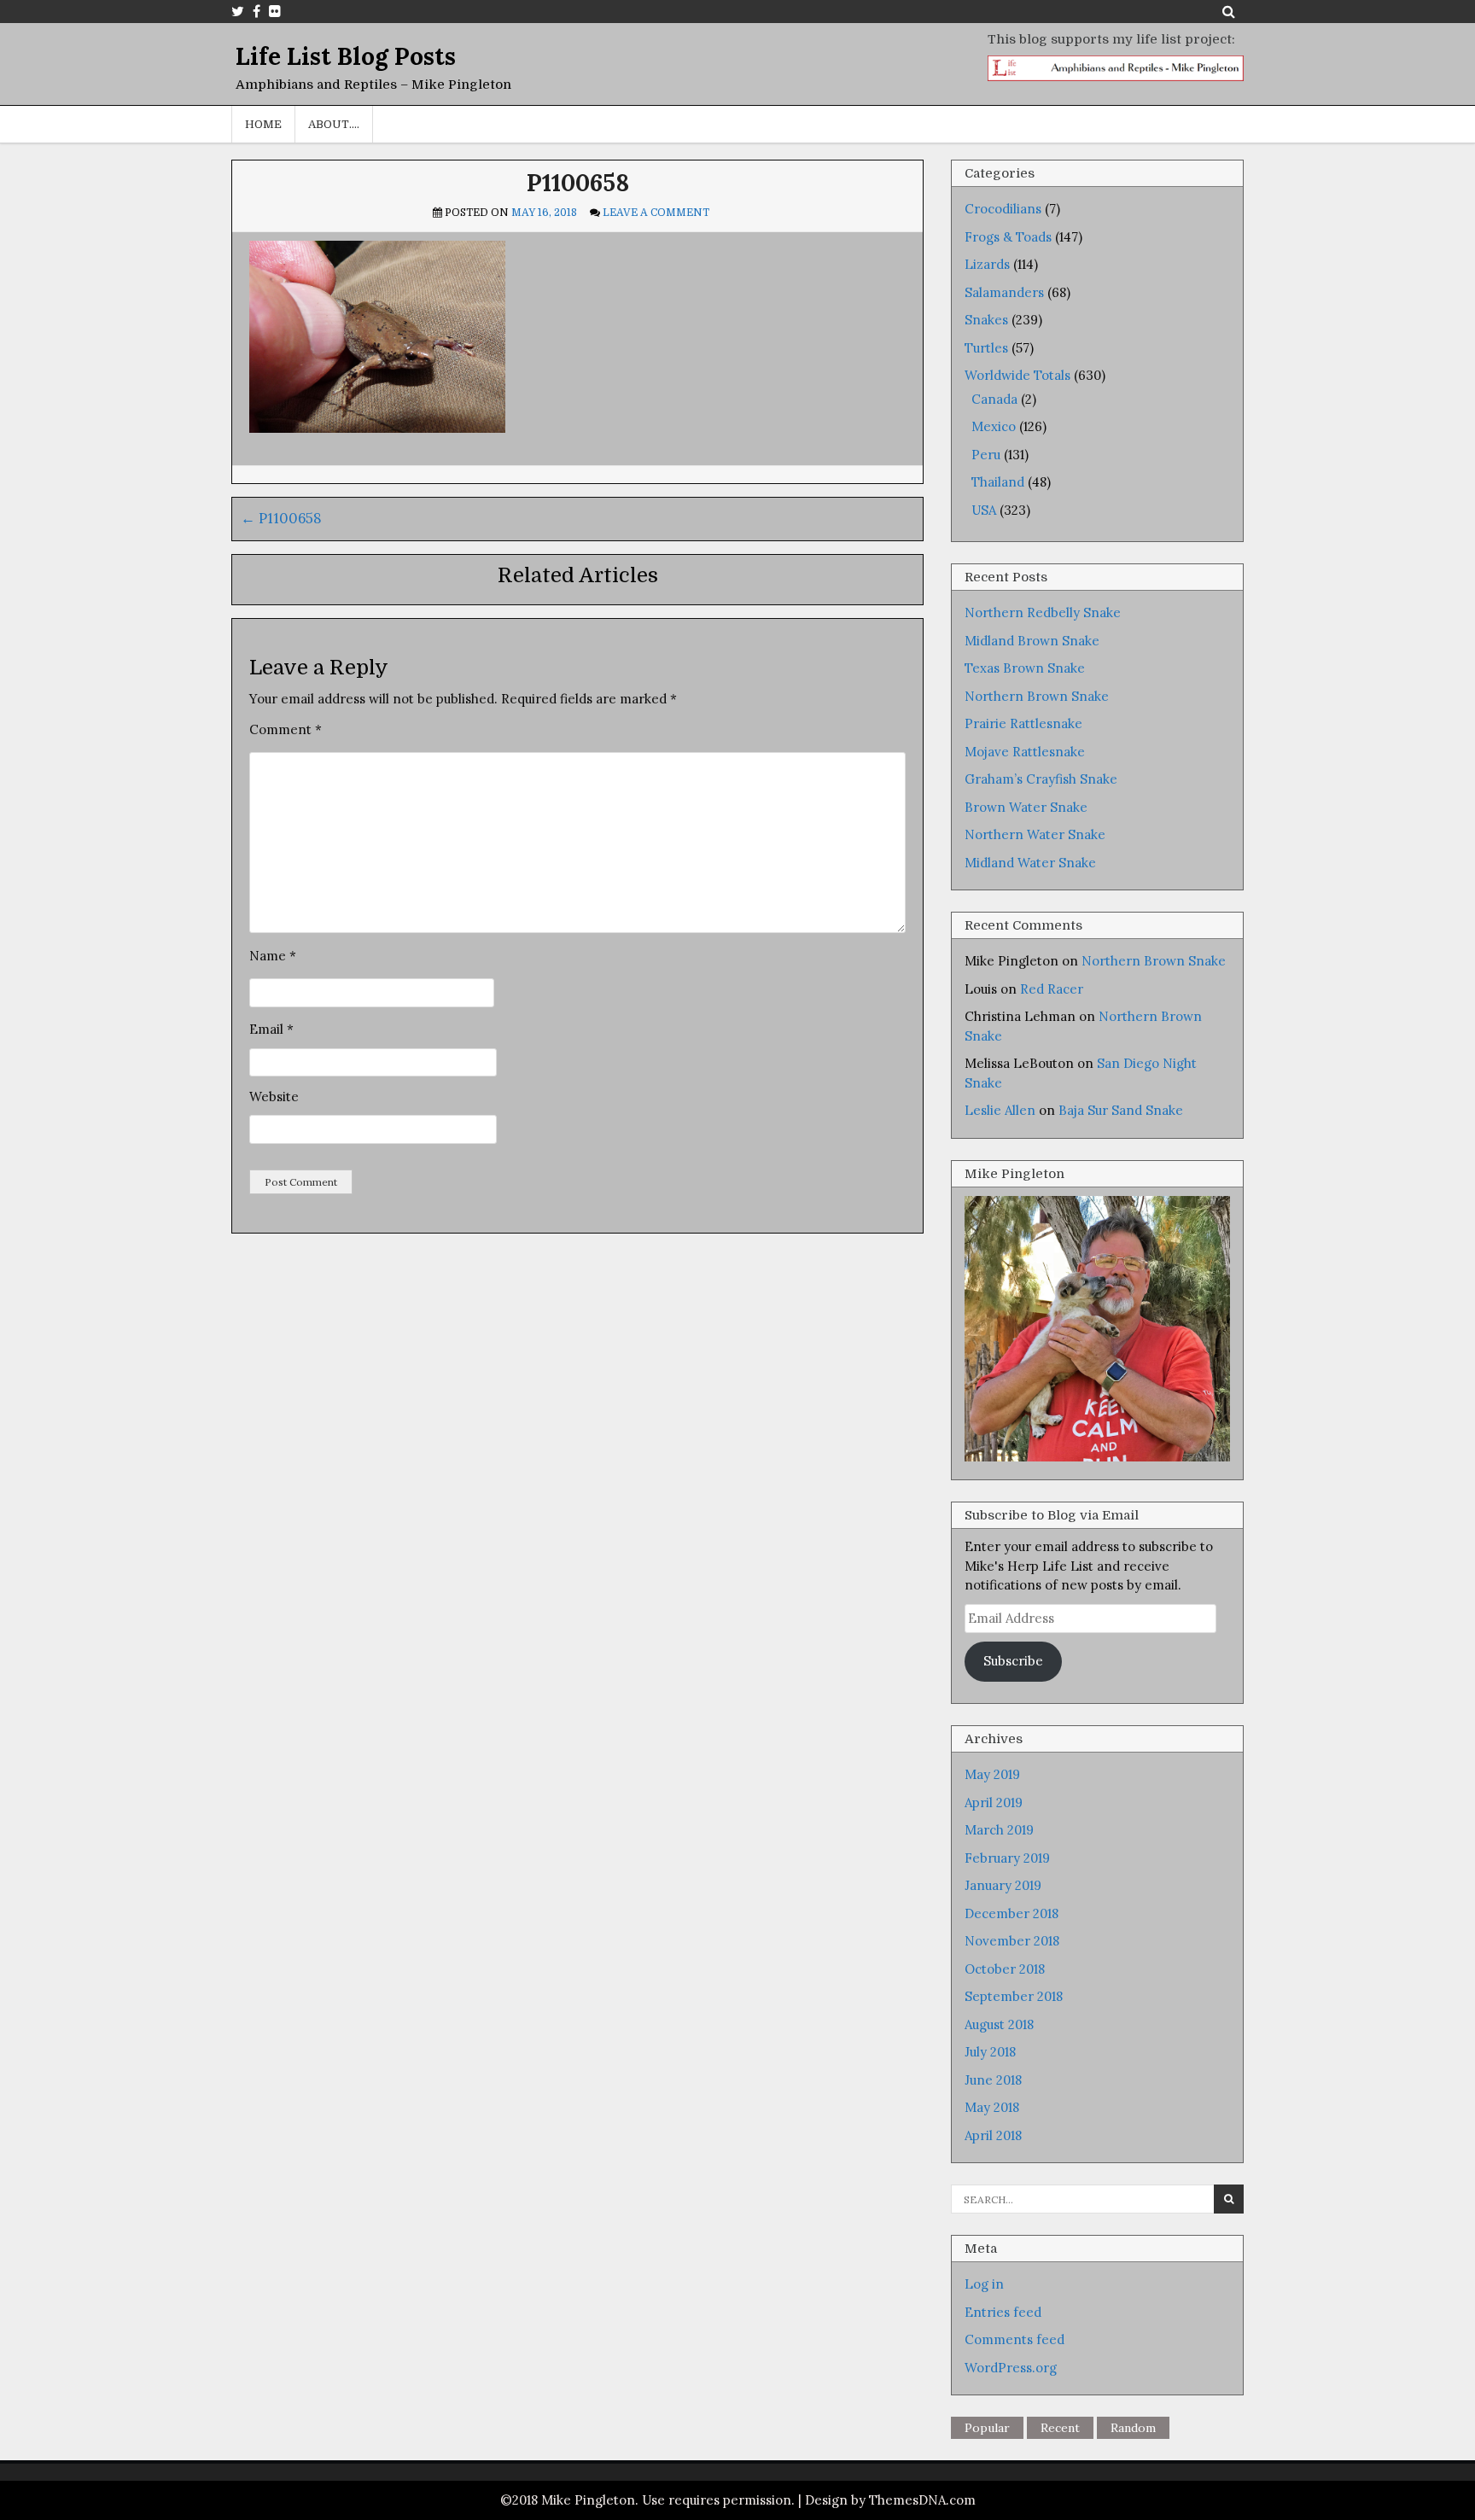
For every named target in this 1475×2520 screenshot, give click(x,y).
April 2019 (994, 1802)
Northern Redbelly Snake (1043, 612)
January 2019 (1003, 1885)
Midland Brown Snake (1032, 641)
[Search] (1229, 11)
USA (984, 510)
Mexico (994, 426)
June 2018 (993, 2080)
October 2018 (1005, 1969)
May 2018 (992, 2107)
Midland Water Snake (1030, 863)
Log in (984, 2284)
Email (271, 1029)
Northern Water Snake (1035, 834)
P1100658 (578, 183)
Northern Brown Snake (1037, 696)
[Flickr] (275, 11)
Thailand (998, 482)
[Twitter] (238, 11)
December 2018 (1012, 1913)
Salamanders (1004, 292)
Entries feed (1003, 2312)
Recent (1060, 2428)
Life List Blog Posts (346, 56)
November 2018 (1012, 1941)
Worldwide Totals (1017, 375)
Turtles (986, 348)
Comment (286, 729)
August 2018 (999, 2024)
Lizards (987, 264)
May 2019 (992, 1774)
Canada (994, 399)
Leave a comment (656, 213)
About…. (334, 124)
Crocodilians (1003, 209)
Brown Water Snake (1026, 807)
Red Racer (1052, 989)
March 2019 (999, 1830)
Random (1133, 2428)
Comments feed (1014, 2339)
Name (273, 956)
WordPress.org (1011, 2368)
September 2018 (1014, 1996)
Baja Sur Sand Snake (1121, 1110)
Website (274, 1097)
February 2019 (1007, 1858)
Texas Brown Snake (1025, 668)
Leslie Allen (1000, 1110)
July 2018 (990, 2052)
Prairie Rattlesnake (1023, 723)
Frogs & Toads (1008, 237)
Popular (987, 2428)
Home (263, 124)
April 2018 (993, 2135)
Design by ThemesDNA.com (890, 2500)
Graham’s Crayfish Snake (1041, 779)
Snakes (986, 320)
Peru (986, 455)
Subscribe (1013, 1661)
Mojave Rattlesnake (1025, 752)
